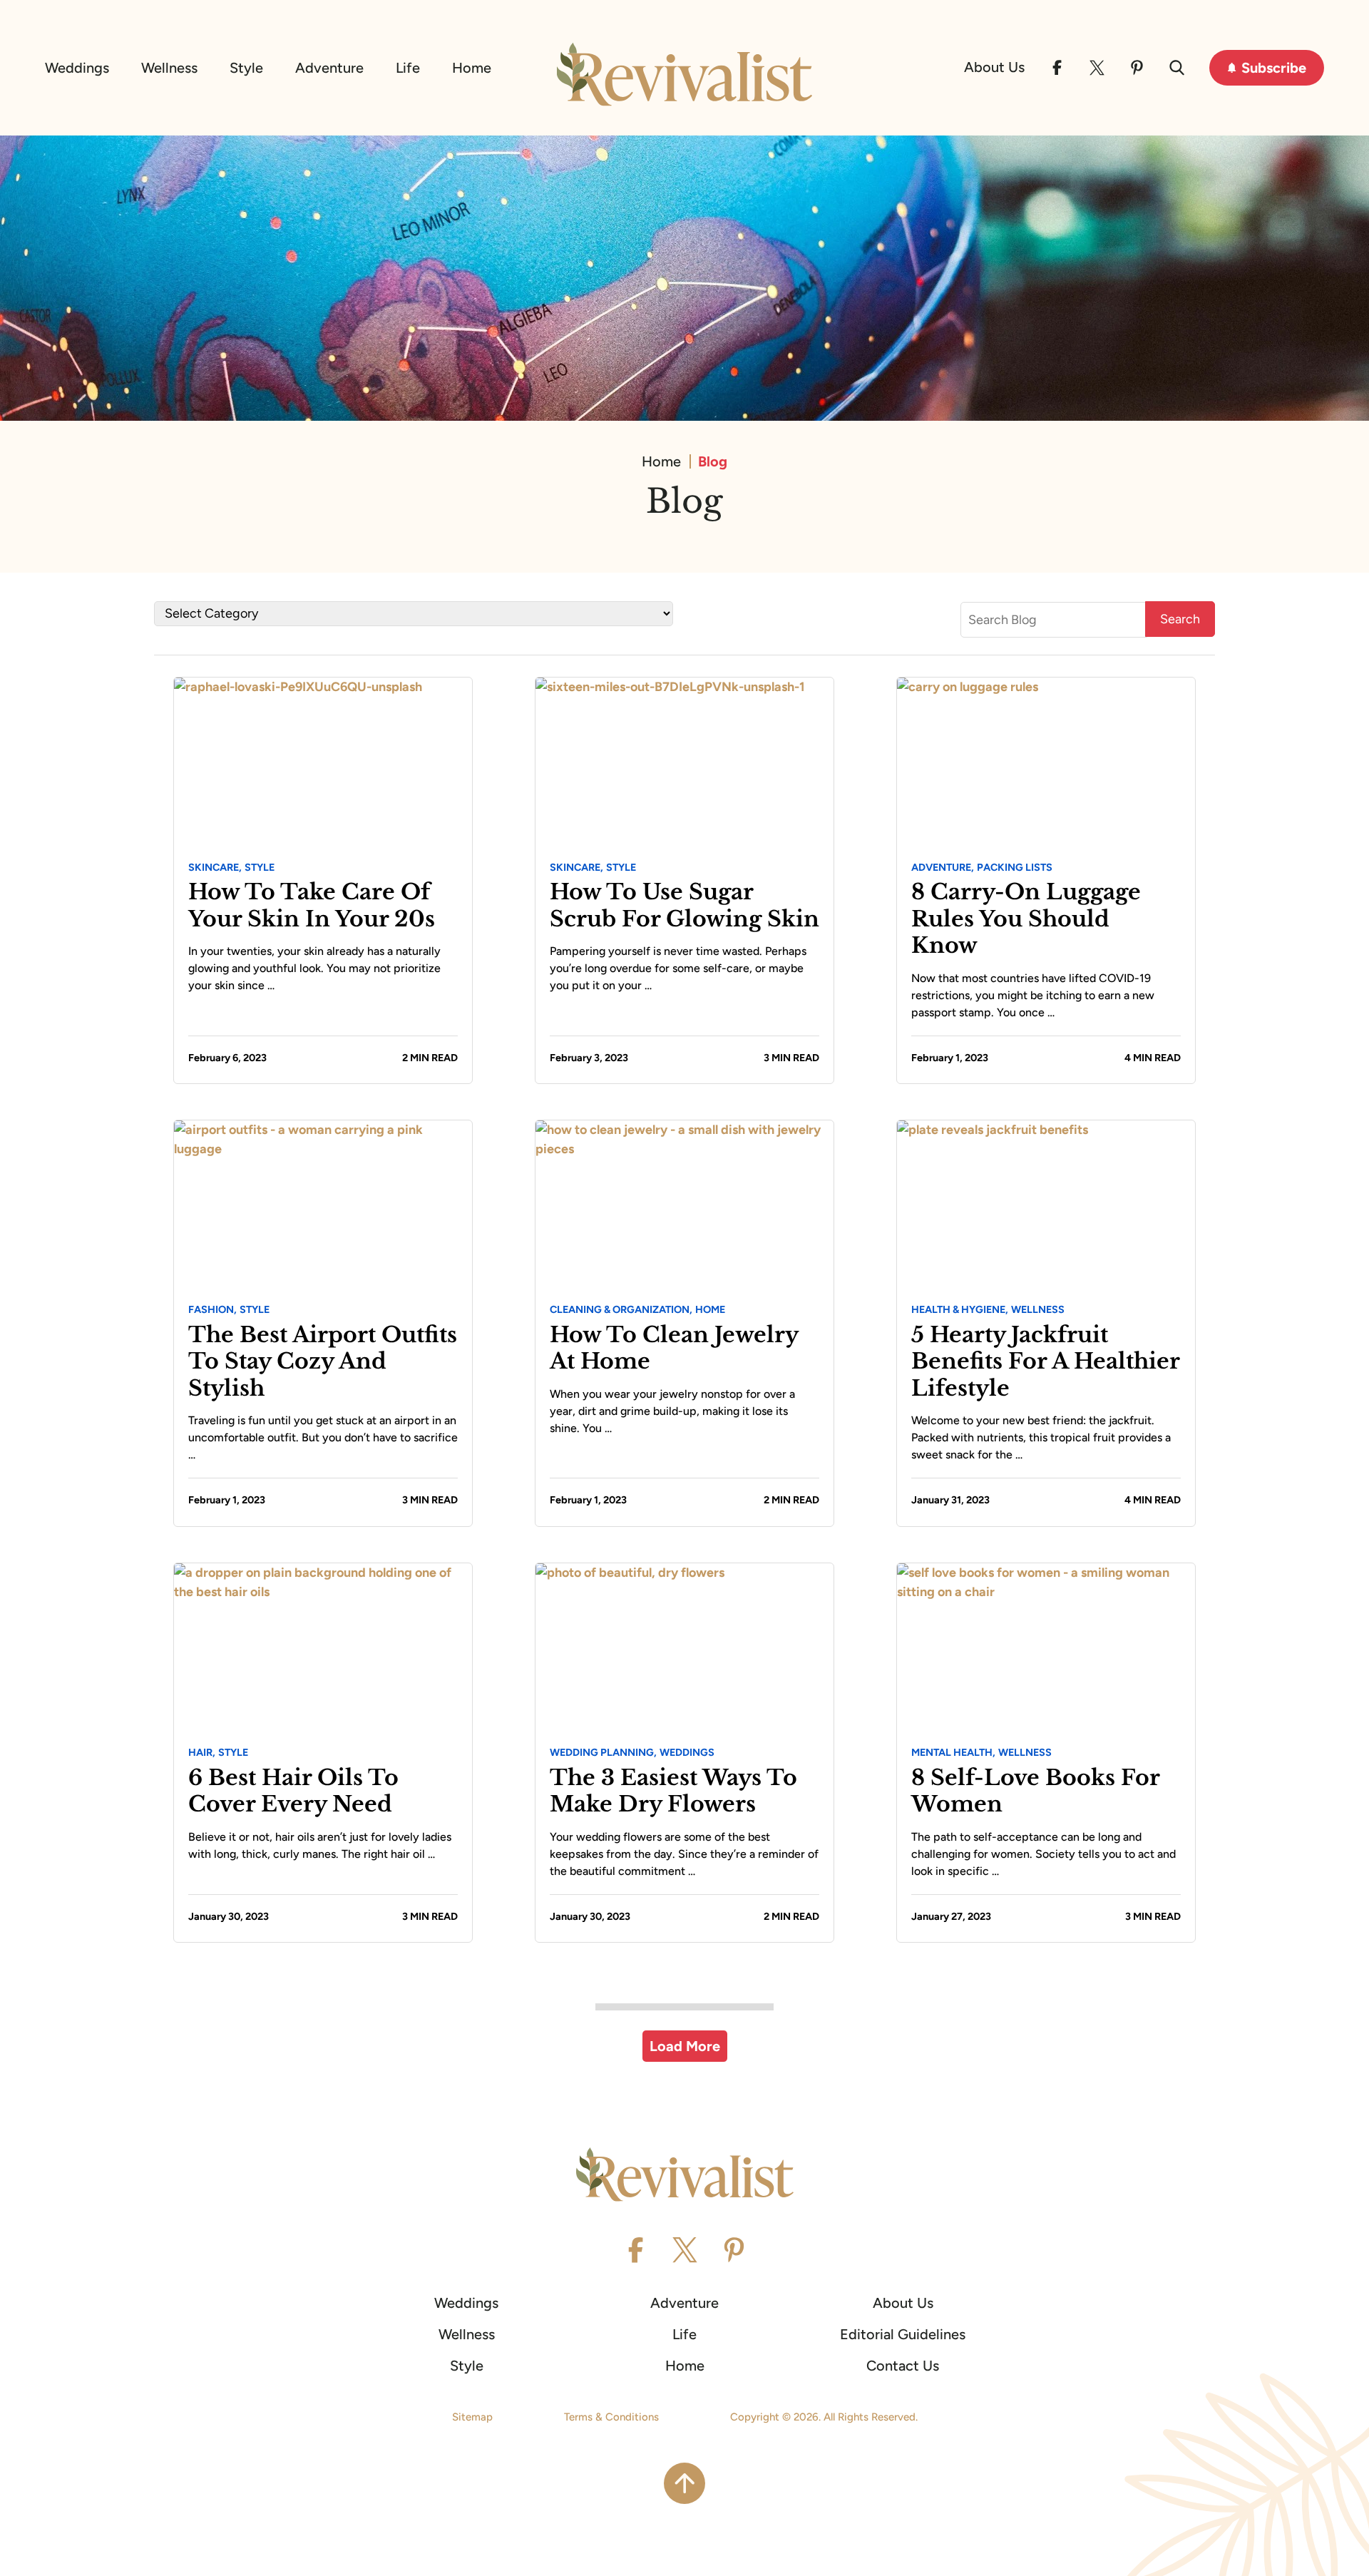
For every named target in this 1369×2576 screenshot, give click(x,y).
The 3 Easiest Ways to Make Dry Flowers (673, 1791)
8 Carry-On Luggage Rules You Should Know (1026, 919)
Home (472, 68)
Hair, (202, 1752)
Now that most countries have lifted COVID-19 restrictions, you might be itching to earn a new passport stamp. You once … (1033, 995)
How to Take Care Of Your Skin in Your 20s (312, 905)
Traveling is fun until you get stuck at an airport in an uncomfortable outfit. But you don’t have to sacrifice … (323, 1437)
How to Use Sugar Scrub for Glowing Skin (684, 905)
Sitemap (472, 2417)
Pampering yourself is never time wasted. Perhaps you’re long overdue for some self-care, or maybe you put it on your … (678, 968)
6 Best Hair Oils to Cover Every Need (293, 1791)
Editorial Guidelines (903, 2334)
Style (246, 68)
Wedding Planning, (603, 1752)
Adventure (329, 68)
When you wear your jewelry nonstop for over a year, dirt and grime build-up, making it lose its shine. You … (672, 1411)
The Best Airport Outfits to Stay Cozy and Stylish (323, 1361)
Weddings (77, 68)
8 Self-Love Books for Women (1035, 1791)
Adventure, (943, 867)
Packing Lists (1015, 867)
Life (408, 68)
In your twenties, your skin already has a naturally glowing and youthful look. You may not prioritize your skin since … (314, 968)
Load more (685, 2046)
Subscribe (1274, 68)
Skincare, (215, 867)
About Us (994, 67)
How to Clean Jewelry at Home (674, 1348)
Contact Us (903, 2366)
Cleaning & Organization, (621, 1309)
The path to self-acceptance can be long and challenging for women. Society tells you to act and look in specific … (1044, 1854)
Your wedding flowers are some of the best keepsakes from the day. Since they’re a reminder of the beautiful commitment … (684, 1854)
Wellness (169, 68)
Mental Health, (953, 1752)
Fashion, (212, 1309)
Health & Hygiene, (960, 1309)
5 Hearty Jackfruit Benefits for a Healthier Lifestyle (1045, 1361)
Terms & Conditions (611, 2417)
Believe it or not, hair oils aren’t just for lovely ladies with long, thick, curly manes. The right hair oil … (320, 1845)
